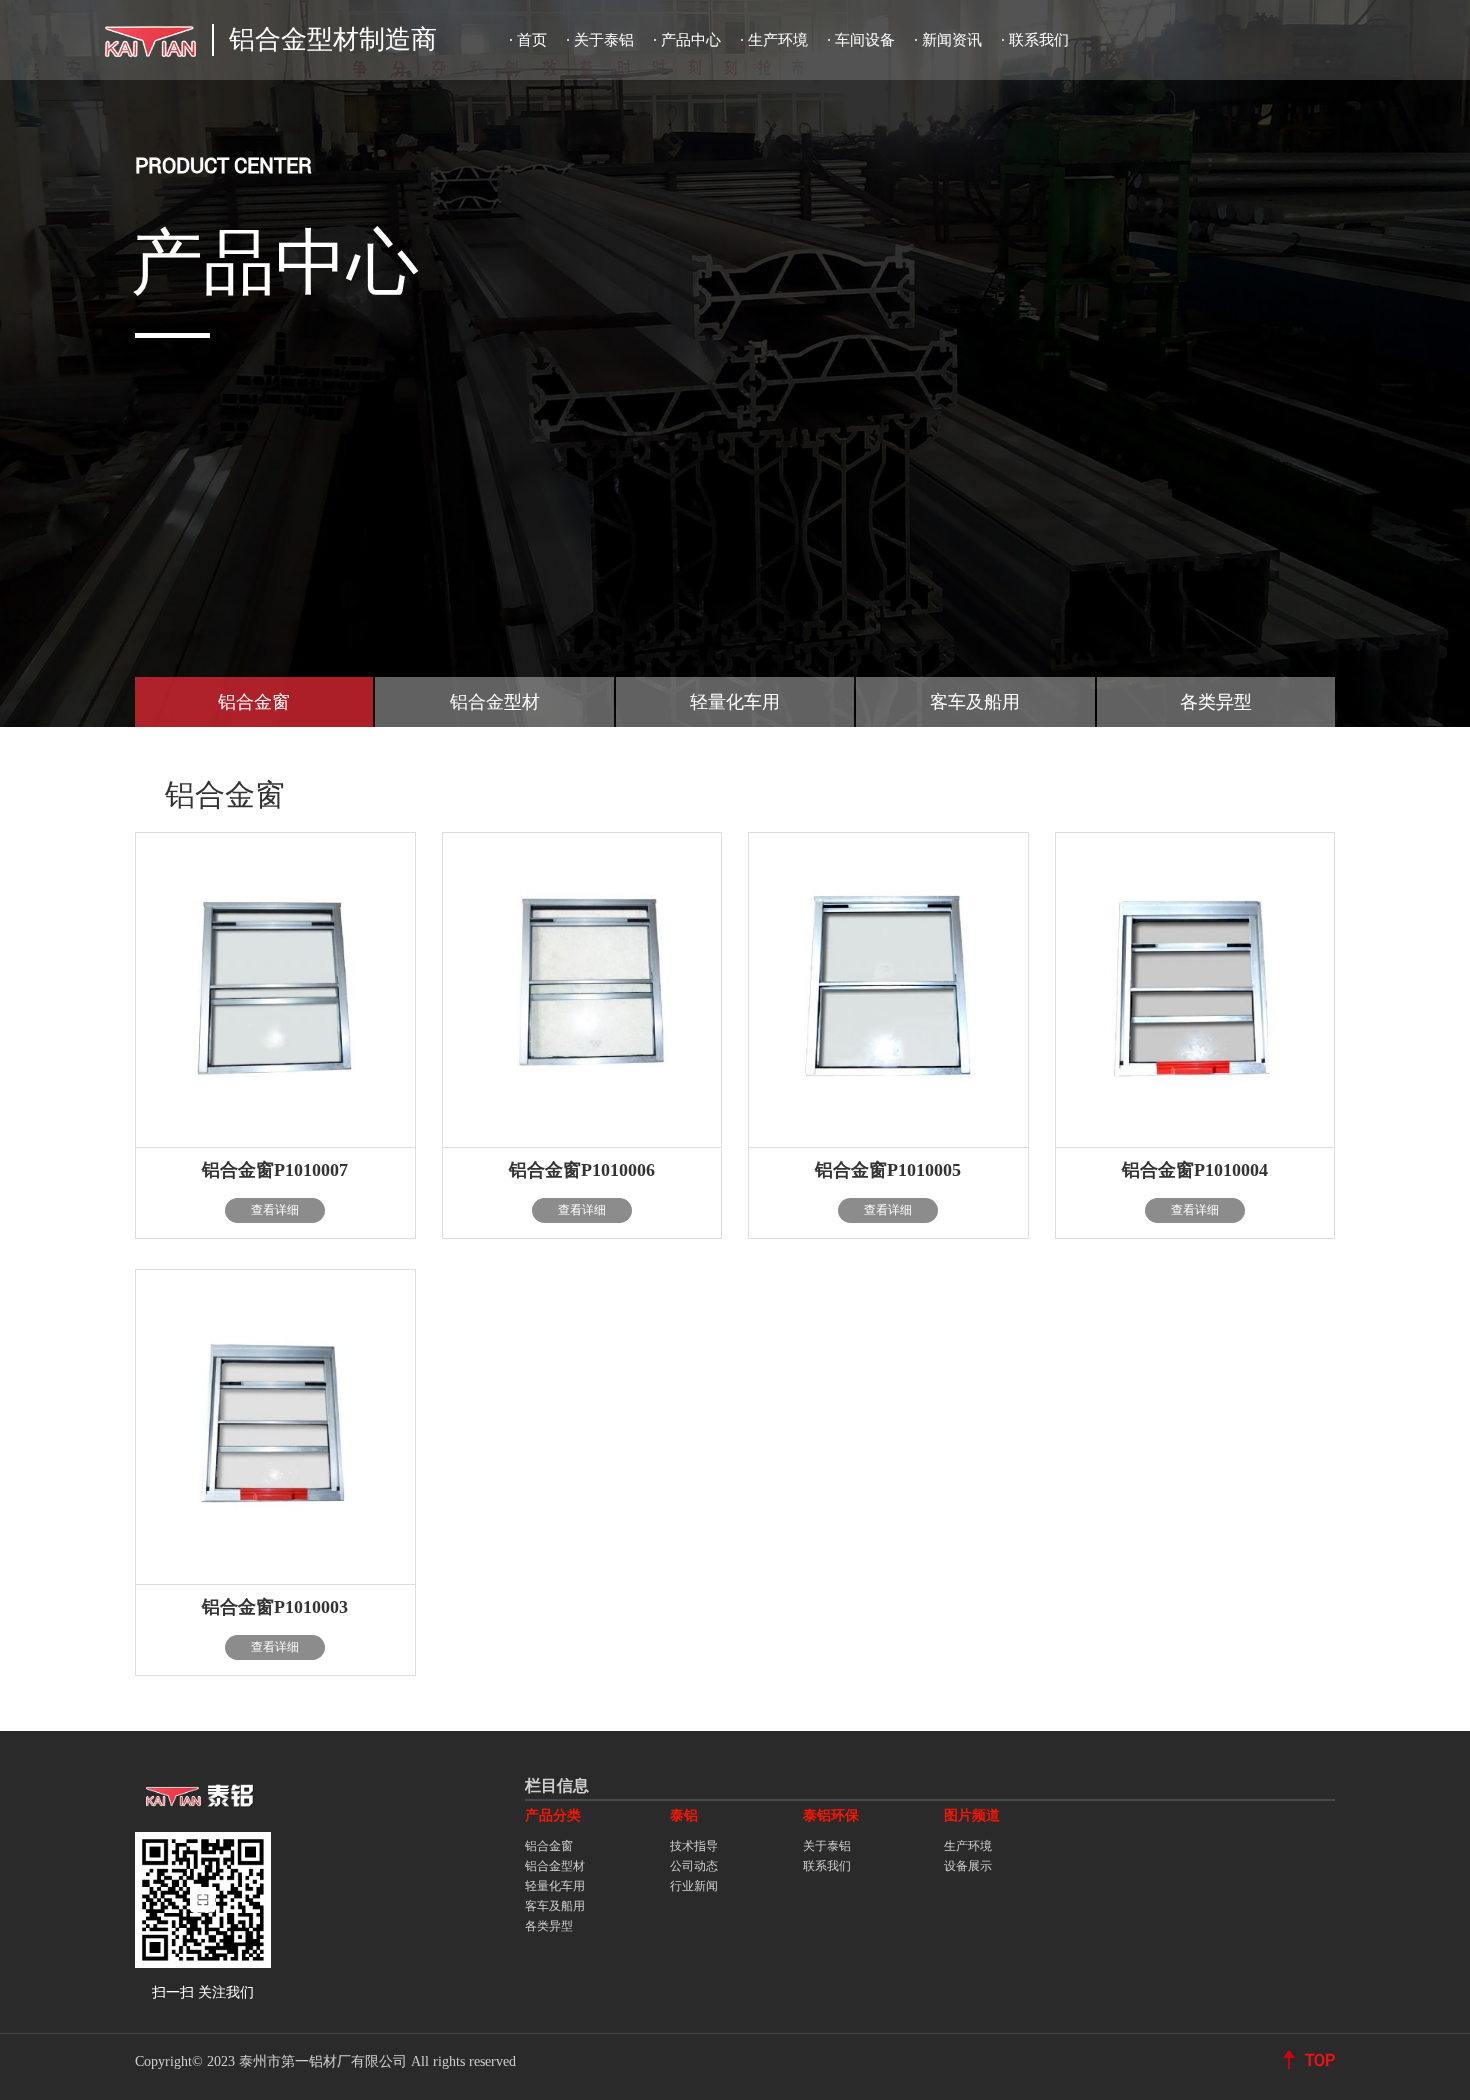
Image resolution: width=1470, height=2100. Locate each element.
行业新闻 (694, 1886)
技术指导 (694, 1846)
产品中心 (691, 40)
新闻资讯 (952, 40)
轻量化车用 (555, 1886)
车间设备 (865, 40)
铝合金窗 (549, 1846)
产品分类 (553, 1815)
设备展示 (968, 1866)
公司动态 (694, 1866)
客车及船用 (555, 1906)
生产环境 (778, 40)
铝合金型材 (555, 1866)
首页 (532, 40)
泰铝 (684, 1815)
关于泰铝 (604, 40)
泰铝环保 (831, 1815)
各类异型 (549, 1926)
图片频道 (972, 1815)
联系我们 (1039, 40)
